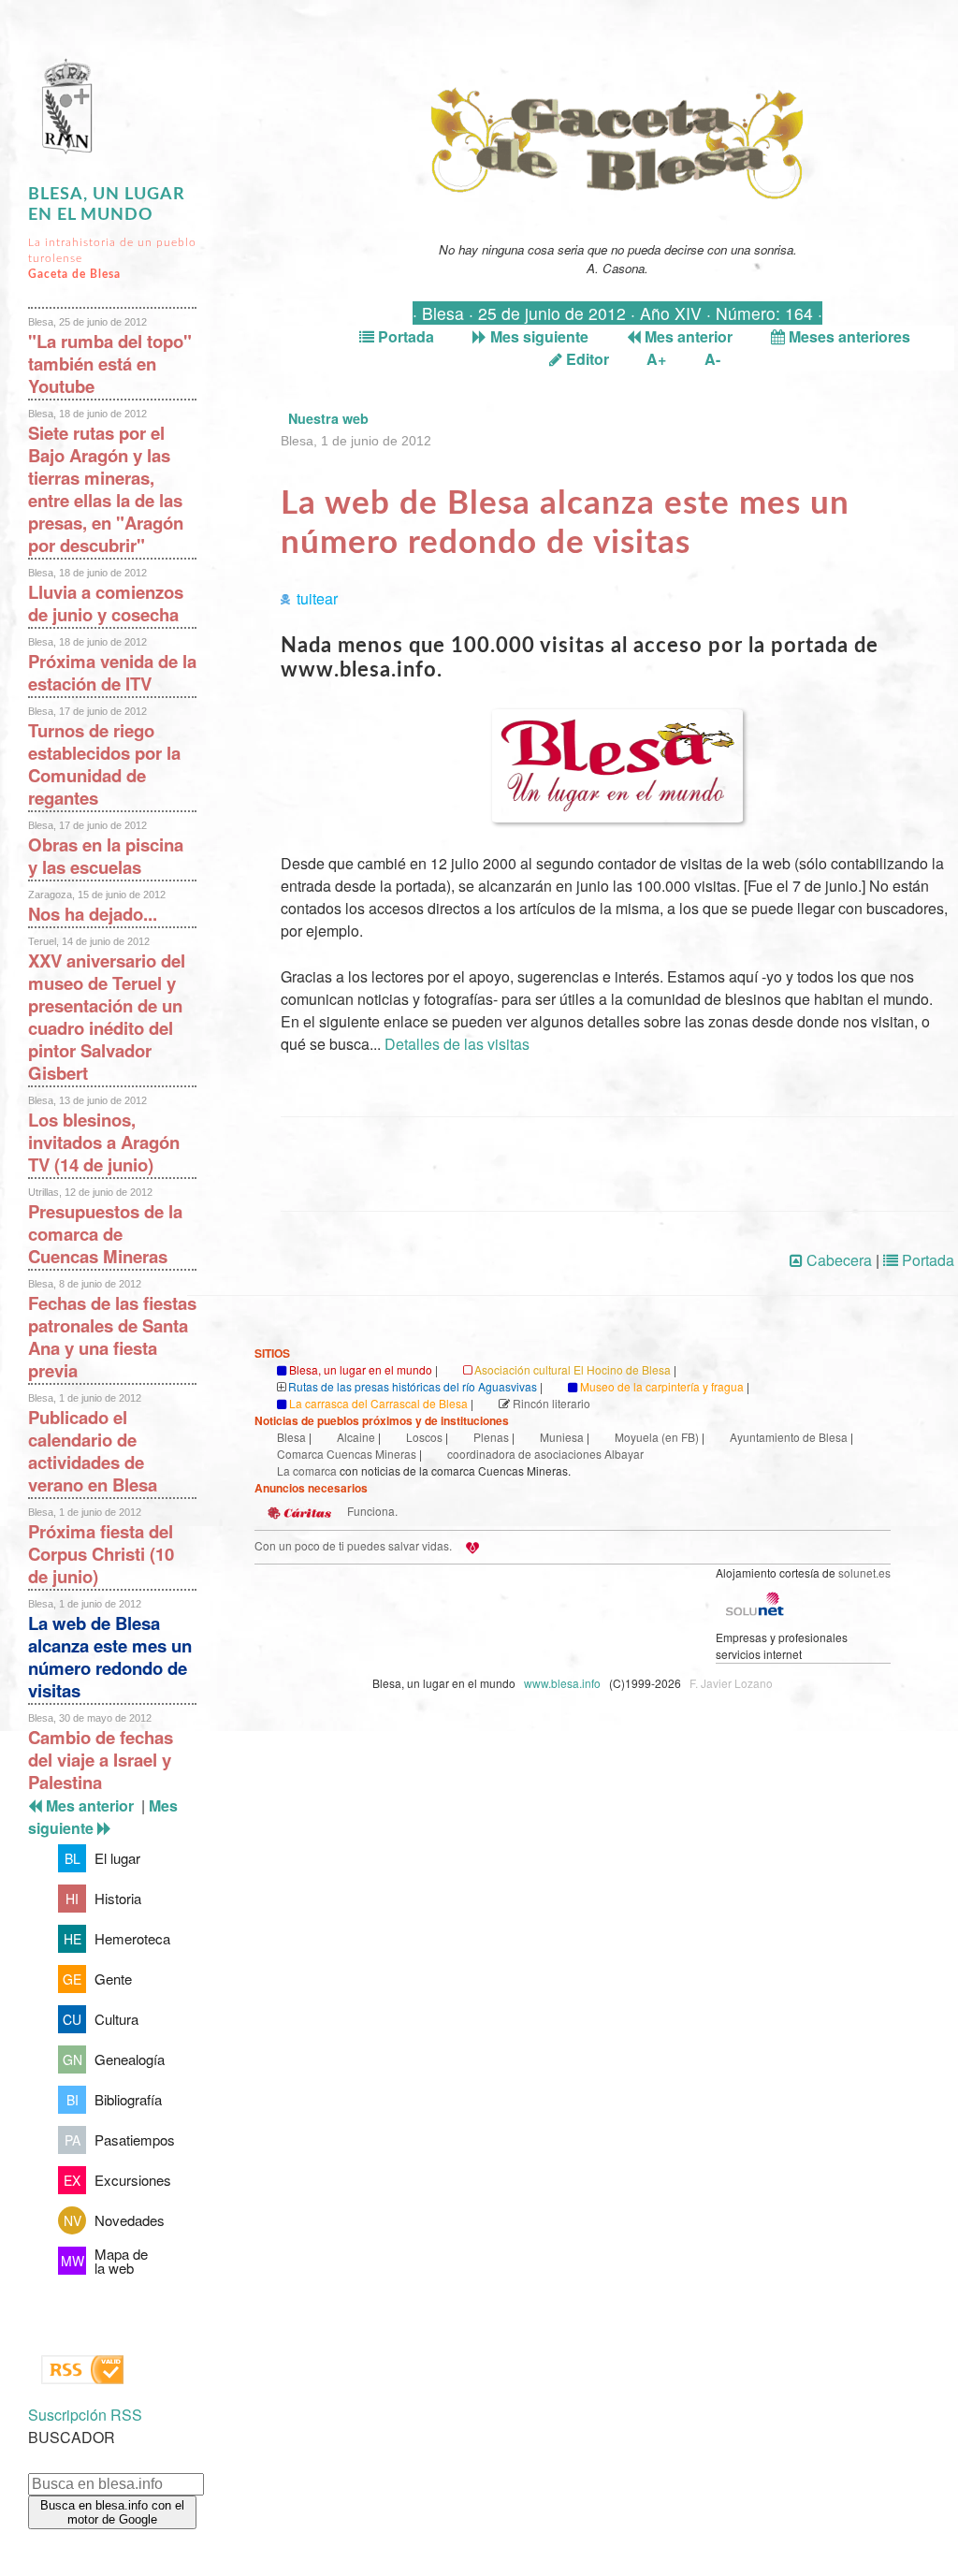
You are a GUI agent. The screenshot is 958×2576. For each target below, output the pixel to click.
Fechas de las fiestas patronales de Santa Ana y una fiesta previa (112, 1337)
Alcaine (356, 1437)
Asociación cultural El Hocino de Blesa (573, 1369)
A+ (656, 359)
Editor (586, 359)
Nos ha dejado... (93, 914)
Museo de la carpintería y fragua (662, 1386)
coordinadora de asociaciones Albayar (545, 1454)
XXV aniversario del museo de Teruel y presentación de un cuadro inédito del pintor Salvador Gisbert (107, 1017)
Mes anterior (687, 336)
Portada (404, 336)
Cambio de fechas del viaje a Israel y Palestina (101, 1760)
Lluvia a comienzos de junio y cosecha (106, 603)
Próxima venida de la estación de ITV (112, 672)
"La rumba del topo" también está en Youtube (110, 364)
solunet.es (864, 1572)
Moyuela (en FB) (657, 1437)
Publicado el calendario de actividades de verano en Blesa (93, 1451)
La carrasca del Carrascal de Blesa (378, 1403)
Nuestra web (328, 418)
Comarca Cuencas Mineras (347, 1454)
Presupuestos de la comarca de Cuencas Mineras (105, 1234)
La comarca (307, 1470)
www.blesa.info (564, 1683)
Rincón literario (552, 1403)
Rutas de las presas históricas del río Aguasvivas (413, 1386)
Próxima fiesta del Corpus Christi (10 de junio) (101, 1554)
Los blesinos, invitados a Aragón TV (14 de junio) (104, 1142)
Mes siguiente (537, 336)
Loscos (424, 1437)
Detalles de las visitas (457, 1044)
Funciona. (371, 1511)
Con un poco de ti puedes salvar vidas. (353, 1545)
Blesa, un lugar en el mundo (361, 1369)
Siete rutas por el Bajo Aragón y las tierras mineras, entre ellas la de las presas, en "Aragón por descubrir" (106, 489)
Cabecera (837, 1260)
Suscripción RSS (85, 2415)
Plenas (491, 1437)
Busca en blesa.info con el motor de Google (112, 2512)
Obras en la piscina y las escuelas (106, 856)
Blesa (291, 1437)
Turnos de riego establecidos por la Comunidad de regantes (104, 764)
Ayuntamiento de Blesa (789, 1437)
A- (712, 359)
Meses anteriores (848, 336)
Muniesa (562, 1437)
